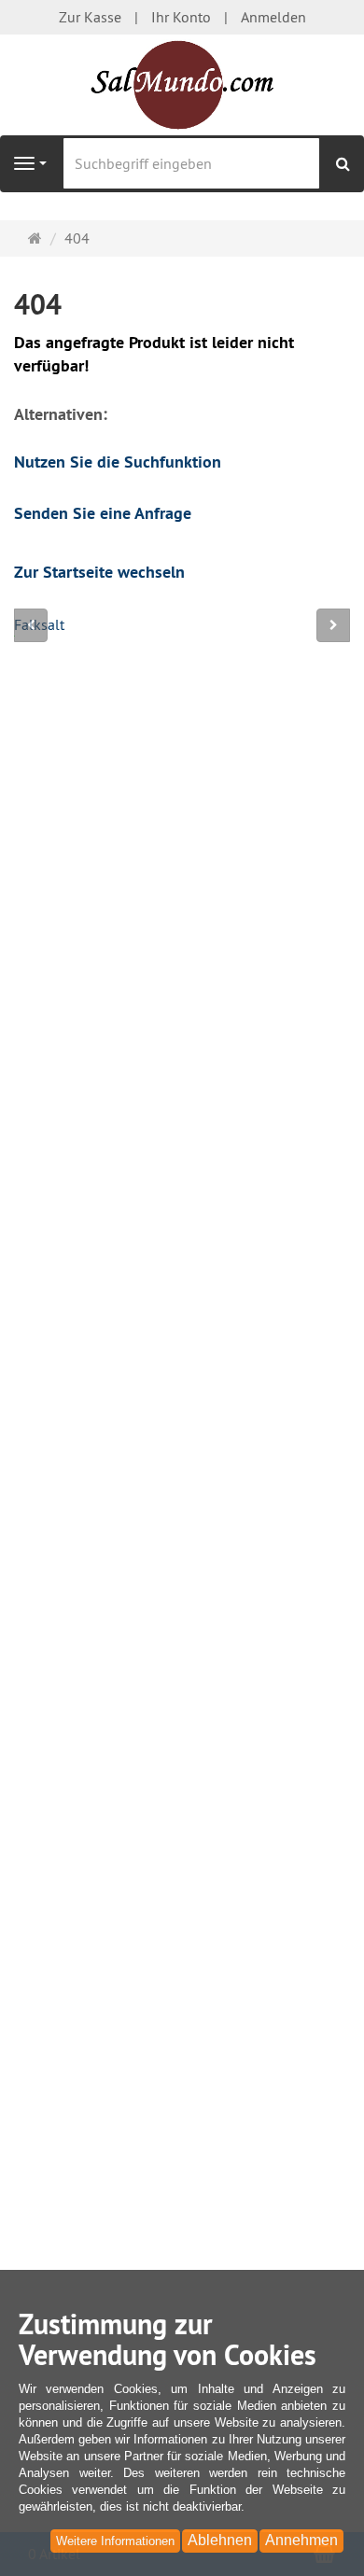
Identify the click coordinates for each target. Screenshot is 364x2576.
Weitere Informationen (115, 2541)
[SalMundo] (182, 85)
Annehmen (301, 2540)
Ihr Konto (181, 17)
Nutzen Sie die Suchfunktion (118, 462)
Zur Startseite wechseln (99, 572)
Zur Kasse (90, 17)
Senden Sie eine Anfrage (103, 513)
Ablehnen (220, 2540)
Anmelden (273, 17)
